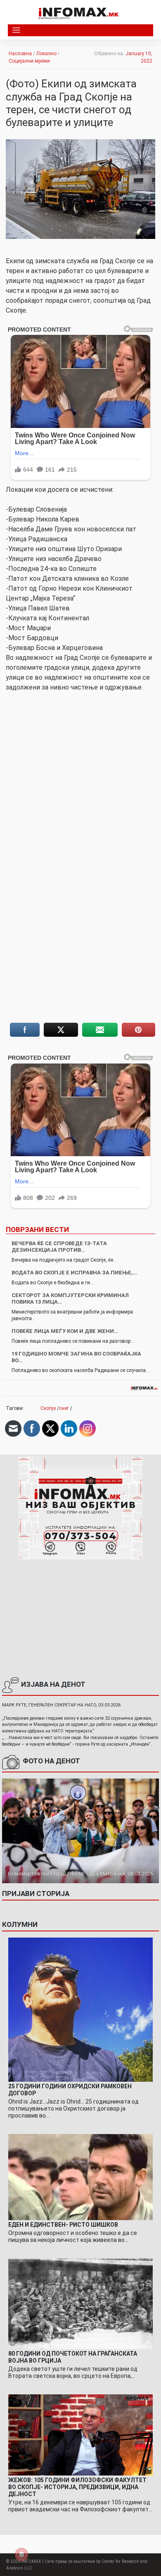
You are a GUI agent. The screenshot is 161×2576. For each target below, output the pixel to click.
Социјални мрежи (29, 61)
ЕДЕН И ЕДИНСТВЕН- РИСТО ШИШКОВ (63, 2225)
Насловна (20, 54)
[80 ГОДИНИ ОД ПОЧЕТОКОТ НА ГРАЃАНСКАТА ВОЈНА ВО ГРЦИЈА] (80, 2303)
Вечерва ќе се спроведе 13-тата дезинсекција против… (59, 1247)
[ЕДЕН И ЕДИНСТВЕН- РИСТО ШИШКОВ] (80, 2177)
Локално (46, 54)
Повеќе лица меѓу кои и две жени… (65, 1331)
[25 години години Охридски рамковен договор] (80, 2009)
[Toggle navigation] (16, 30)
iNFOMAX (31, 2561)
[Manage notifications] (21, 2555)
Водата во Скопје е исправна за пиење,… (74, 1273)
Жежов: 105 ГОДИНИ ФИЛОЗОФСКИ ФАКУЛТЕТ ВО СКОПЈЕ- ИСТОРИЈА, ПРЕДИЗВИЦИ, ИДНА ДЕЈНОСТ (77, 2487)
